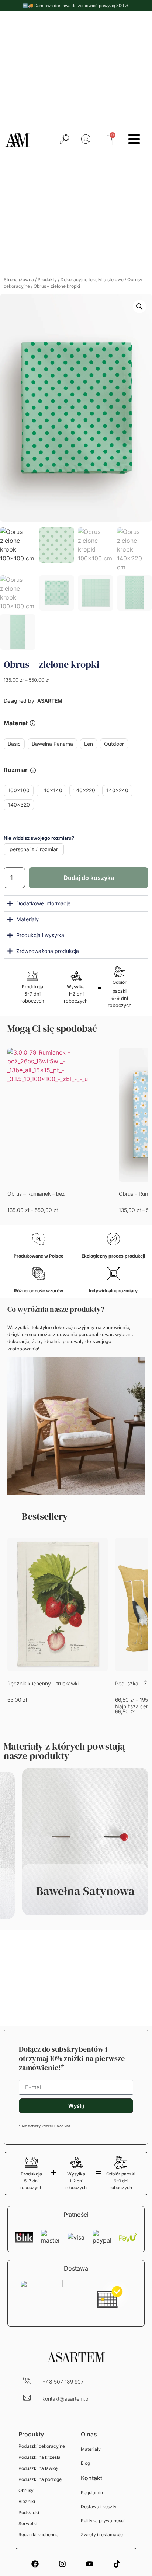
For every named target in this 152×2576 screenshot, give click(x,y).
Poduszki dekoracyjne (42, 2446)
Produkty (47, 279)
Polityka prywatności (103, 2521)
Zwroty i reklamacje (102, 2535)
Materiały (91, 2449)
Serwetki (28, 2523)
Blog (85, 2463)
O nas (89, 2434)
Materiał (15, 723)
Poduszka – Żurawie (31, 1683)
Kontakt (91, 2478)
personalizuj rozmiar (34, 849)
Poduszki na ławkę (38, 2468)
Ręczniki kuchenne (38, 2535)
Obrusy (26, 2490)
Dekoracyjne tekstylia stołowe (92, 279)
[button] (139, 307)
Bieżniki (27, 2501)
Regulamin (92, 2493)
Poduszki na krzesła (39, 2457)
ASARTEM (49, 701)
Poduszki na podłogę (40, 2479)
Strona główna (19, 279)
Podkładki (29, 2512)
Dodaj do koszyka (89, 878)
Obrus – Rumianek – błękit (38, 1194)
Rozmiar (16, 770)
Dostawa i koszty (99, 2507)
